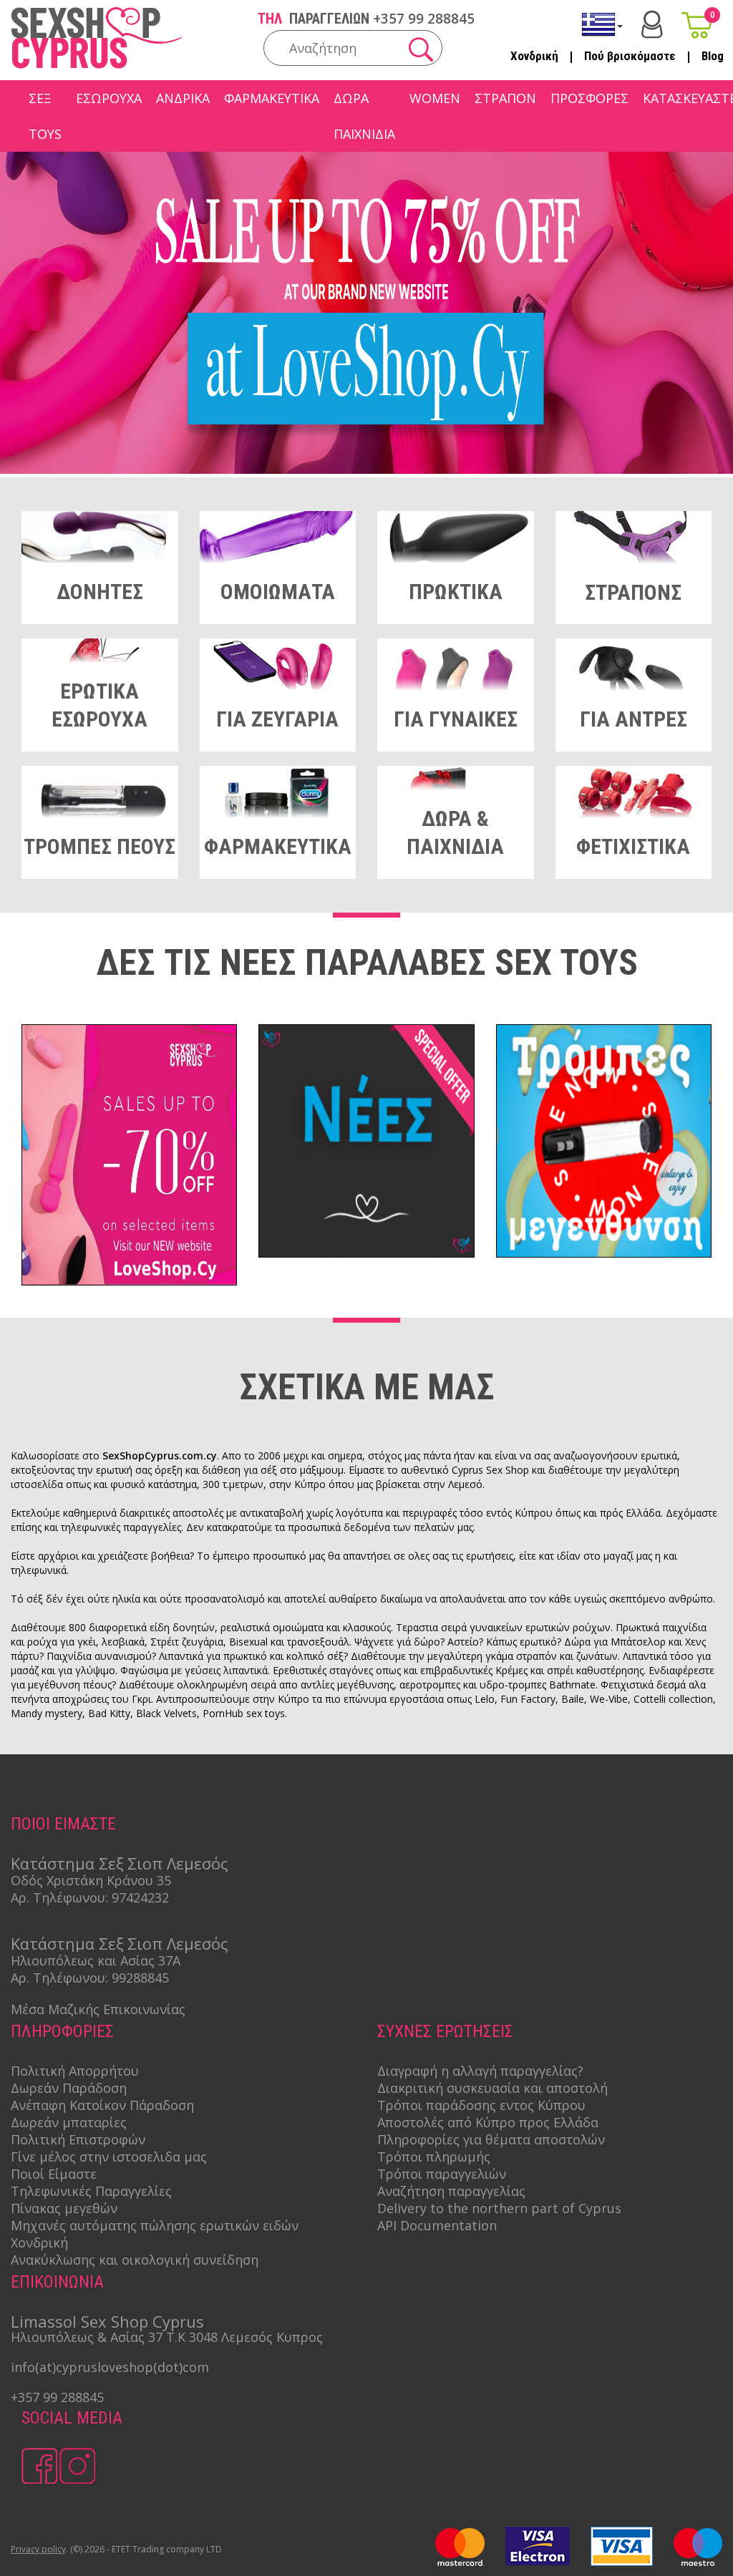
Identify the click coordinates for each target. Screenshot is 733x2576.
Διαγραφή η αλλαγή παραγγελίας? (480, 2071)
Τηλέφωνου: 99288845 (101, 1978)
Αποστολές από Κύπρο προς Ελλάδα (488, 2122)
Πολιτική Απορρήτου (75, 2071)
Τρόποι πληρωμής (434, 2157)
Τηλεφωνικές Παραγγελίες (91, 2191)
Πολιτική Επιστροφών (78, 2139)
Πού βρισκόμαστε (630, 56)
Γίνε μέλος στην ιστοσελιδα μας (109, 2157)
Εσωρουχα (109, 98)
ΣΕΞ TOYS (45, 116)
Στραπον (505, 98)
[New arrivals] (366, 1143)
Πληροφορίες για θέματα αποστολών (491, 2139)
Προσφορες (589, 98)
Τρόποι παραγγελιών (442, 2174)
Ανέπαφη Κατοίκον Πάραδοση (102, 2105)
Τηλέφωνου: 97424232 (101, 1897)
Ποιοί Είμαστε (54, 2174)
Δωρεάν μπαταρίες (69, 2122)
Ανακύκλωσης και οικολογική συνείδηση (135, 2260)
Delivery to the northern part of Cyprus (499, 2208)
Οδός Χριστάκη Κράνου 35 (91, 1880)
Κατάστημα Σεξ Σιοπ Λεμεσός (120, 1863)
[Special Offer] (129, 1157)
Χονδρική (534, 56)
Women (435, 98)
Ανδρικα (183, 98)
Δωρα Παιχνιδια (364, 116)
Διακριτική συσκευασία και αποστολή (492, 2088)
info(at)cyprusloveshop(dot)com (110, 2367)
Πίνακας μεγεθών (64, 2208)
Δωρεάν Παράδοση (69, 2088)
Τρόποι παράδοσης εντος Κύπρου (481, 2105)
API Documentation (437, 2225)
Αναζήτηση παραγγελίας (451, 2191)
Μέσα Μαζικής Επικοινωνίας (98, 2009)
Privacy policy (38, 2549)
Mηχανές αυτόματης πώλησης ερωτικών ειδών (155, 2225)
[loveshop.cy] (366, 470)
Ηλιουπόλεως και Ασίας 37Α (96, 1960)
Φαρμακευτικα (272, 98)
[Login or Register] (652, 25)
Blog (713, 56)
